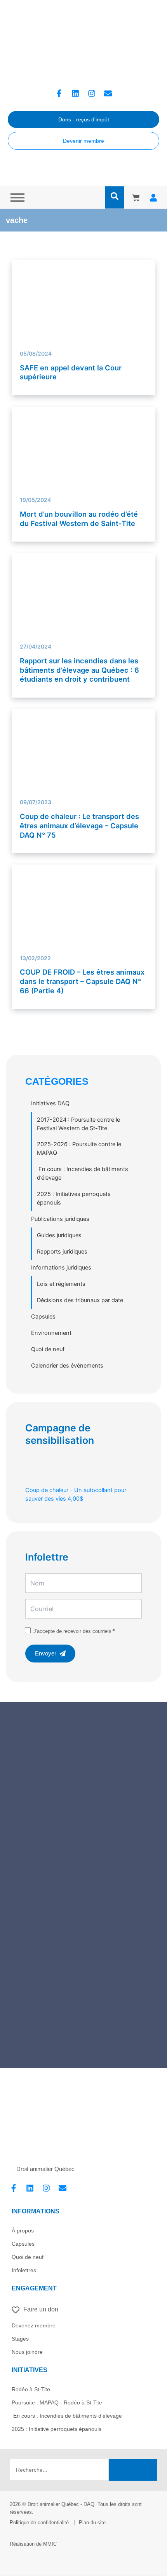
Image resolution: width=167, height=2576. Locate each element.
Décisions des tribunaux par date (80, 1300)
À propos (23, 2231)
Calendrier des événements (67, 1366)
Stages (20, 2339)
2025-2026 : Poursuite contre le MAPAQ (79, 1149)
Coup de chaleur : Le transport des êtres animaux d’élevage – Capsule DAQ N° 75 (79, 825)
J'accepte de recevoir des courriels (72, 1631)
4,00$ (76, 1494)
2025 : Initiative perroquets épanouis (57, 2429)
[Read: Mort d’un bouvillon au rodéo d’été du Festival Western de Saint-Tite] (84, 447)
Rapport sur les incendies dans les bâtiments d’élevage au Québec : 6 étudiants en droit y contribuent (79, 670)
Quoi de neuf (48, 1349)
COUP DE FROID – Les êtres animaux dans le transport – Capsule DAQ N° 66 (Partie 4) (82, 981)
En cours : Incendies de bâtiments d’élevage (83, 1173)
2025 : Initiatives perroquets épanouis (74, 1198)
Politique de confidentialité (39, 2523)
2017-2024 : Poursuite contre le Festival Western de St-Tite (78, 1124)
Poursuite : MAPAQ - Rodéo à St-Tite (57, 2402)
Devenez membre (34, 2325)
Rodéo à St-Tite (31, 2389)
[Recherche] (133, 2470)
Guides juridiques (59, 1235)
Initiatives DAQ (50, 1103)
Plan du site (92, 2523)
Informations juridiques (61, 1268)
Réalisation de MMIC (33, 2544)
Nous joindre (27, 2352)
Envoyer (46, 1654)
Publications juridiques (60, 1219)
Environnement (51, 1333)
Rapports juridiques (62, 1252)
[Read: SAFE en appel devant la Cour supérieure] (84, 284)
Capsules (43, 1317)
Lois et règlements (61, 1284)
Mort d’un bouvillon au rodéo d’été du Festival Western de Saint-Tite (79, 519)
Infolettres (24, 2270)
